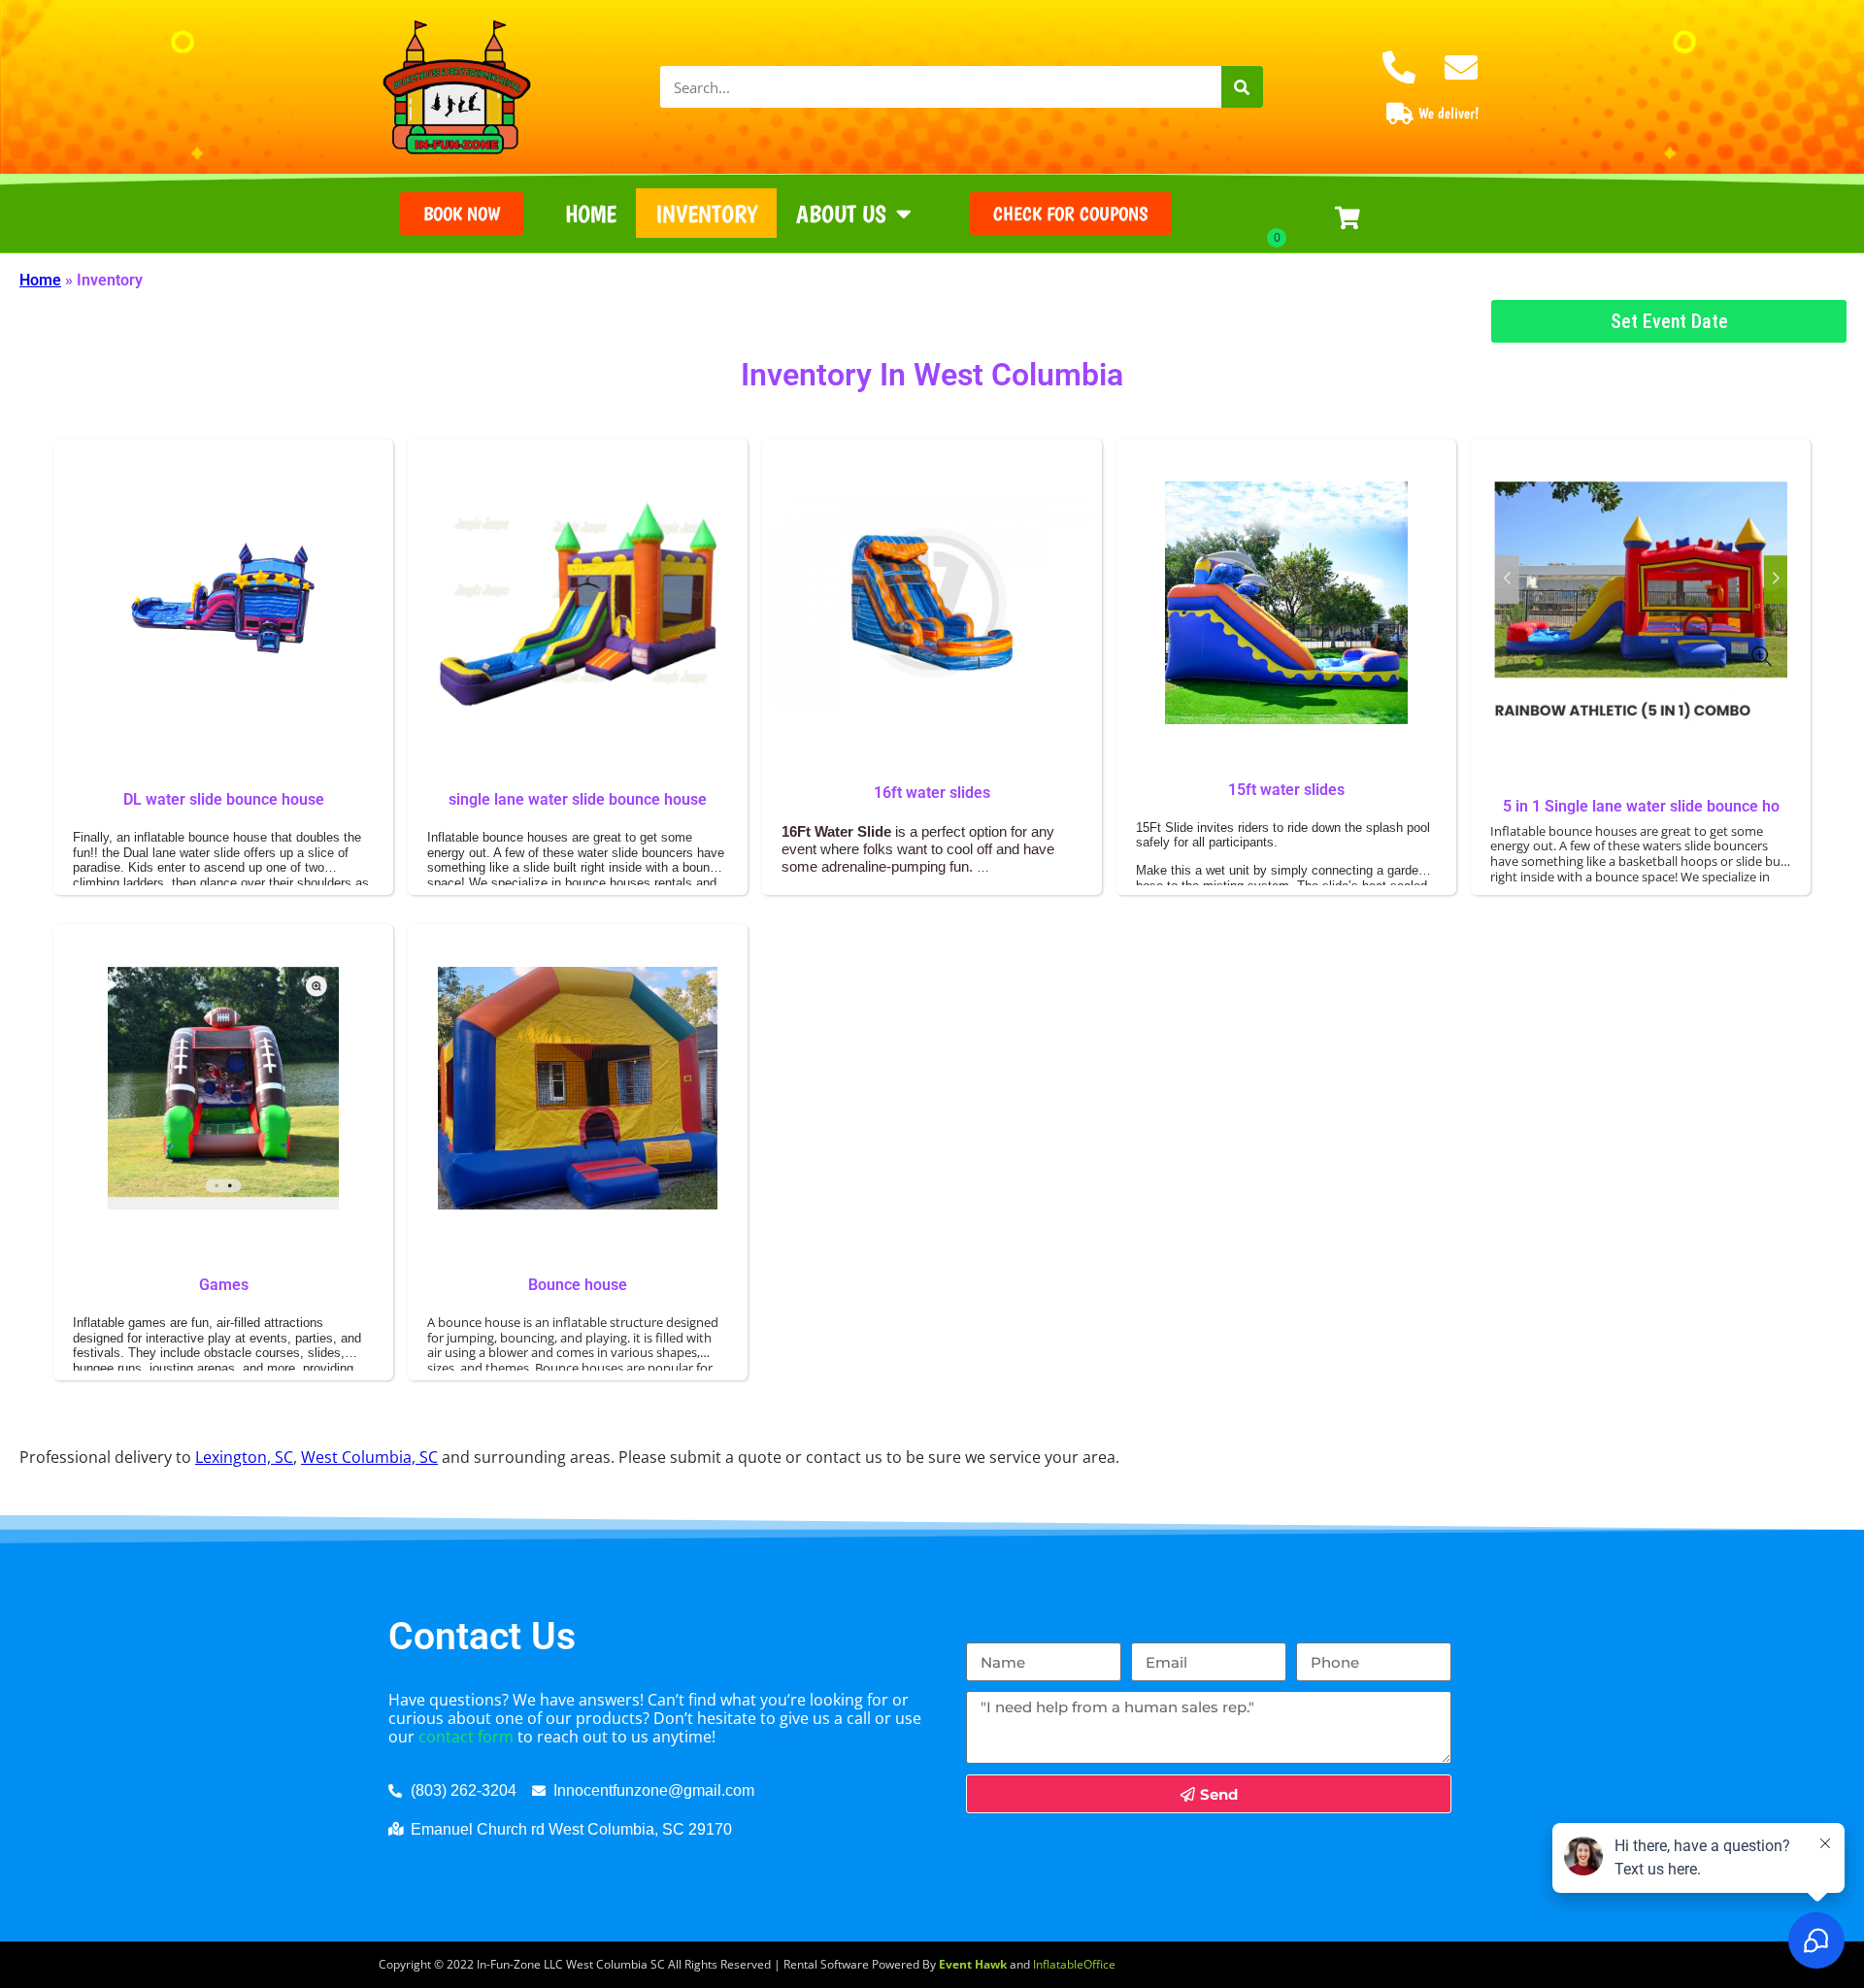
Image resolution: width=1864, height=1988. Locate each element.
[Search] (1242, 87)
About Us (841, 214)
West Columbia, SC (369, 1457)
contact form (466, 1737)
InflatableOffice (1074, 1964)
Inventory (706, 214)
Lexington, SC (244, 1457)
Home (591, 214)
